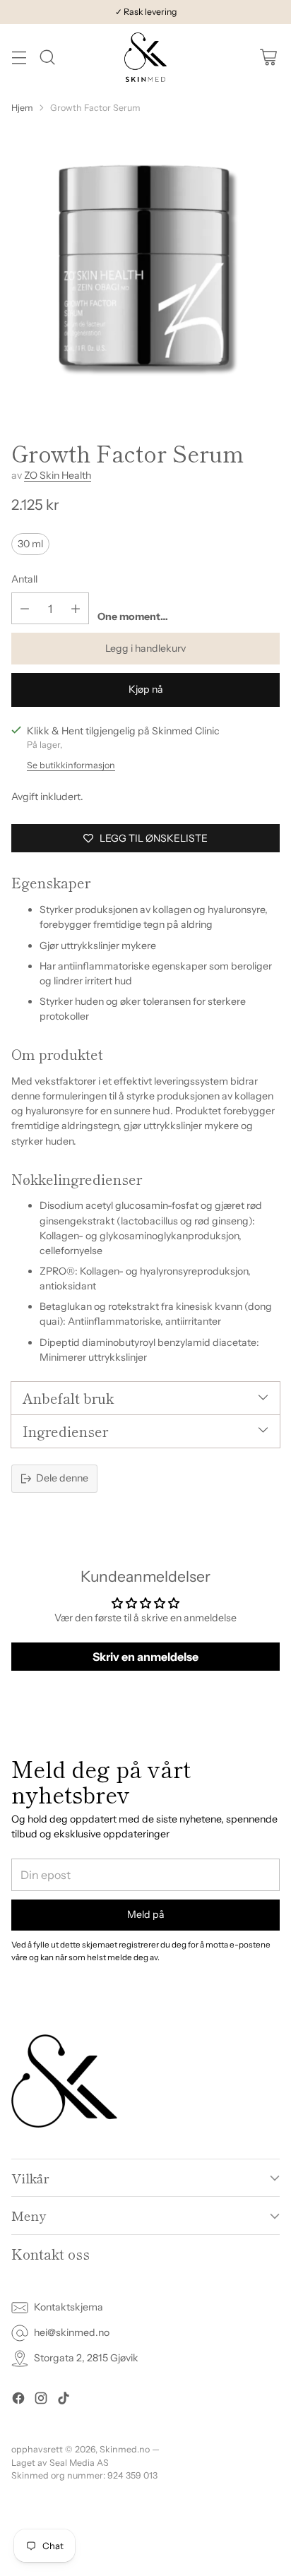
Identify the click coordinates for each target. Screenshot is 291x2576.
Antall (24, 579)
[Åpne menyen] (19, 58)
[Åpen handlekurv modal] (268, 58)
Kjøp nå (146, 689)
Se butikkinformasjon (71, 765)
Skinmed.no (125, 2449)
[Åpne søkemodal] (47, 58)
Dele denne (62, 1478)
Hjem (22, 108)
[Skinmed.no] (145, 57)
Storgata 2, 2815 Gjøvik (86, 2358)
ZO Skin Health (58, 475)
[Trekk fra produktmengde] (25, 608)
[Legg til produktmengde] (76, 608)
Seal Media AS (79, 2463)
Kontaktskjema (69, 2307)
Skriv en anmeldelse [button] (145, 1657)
